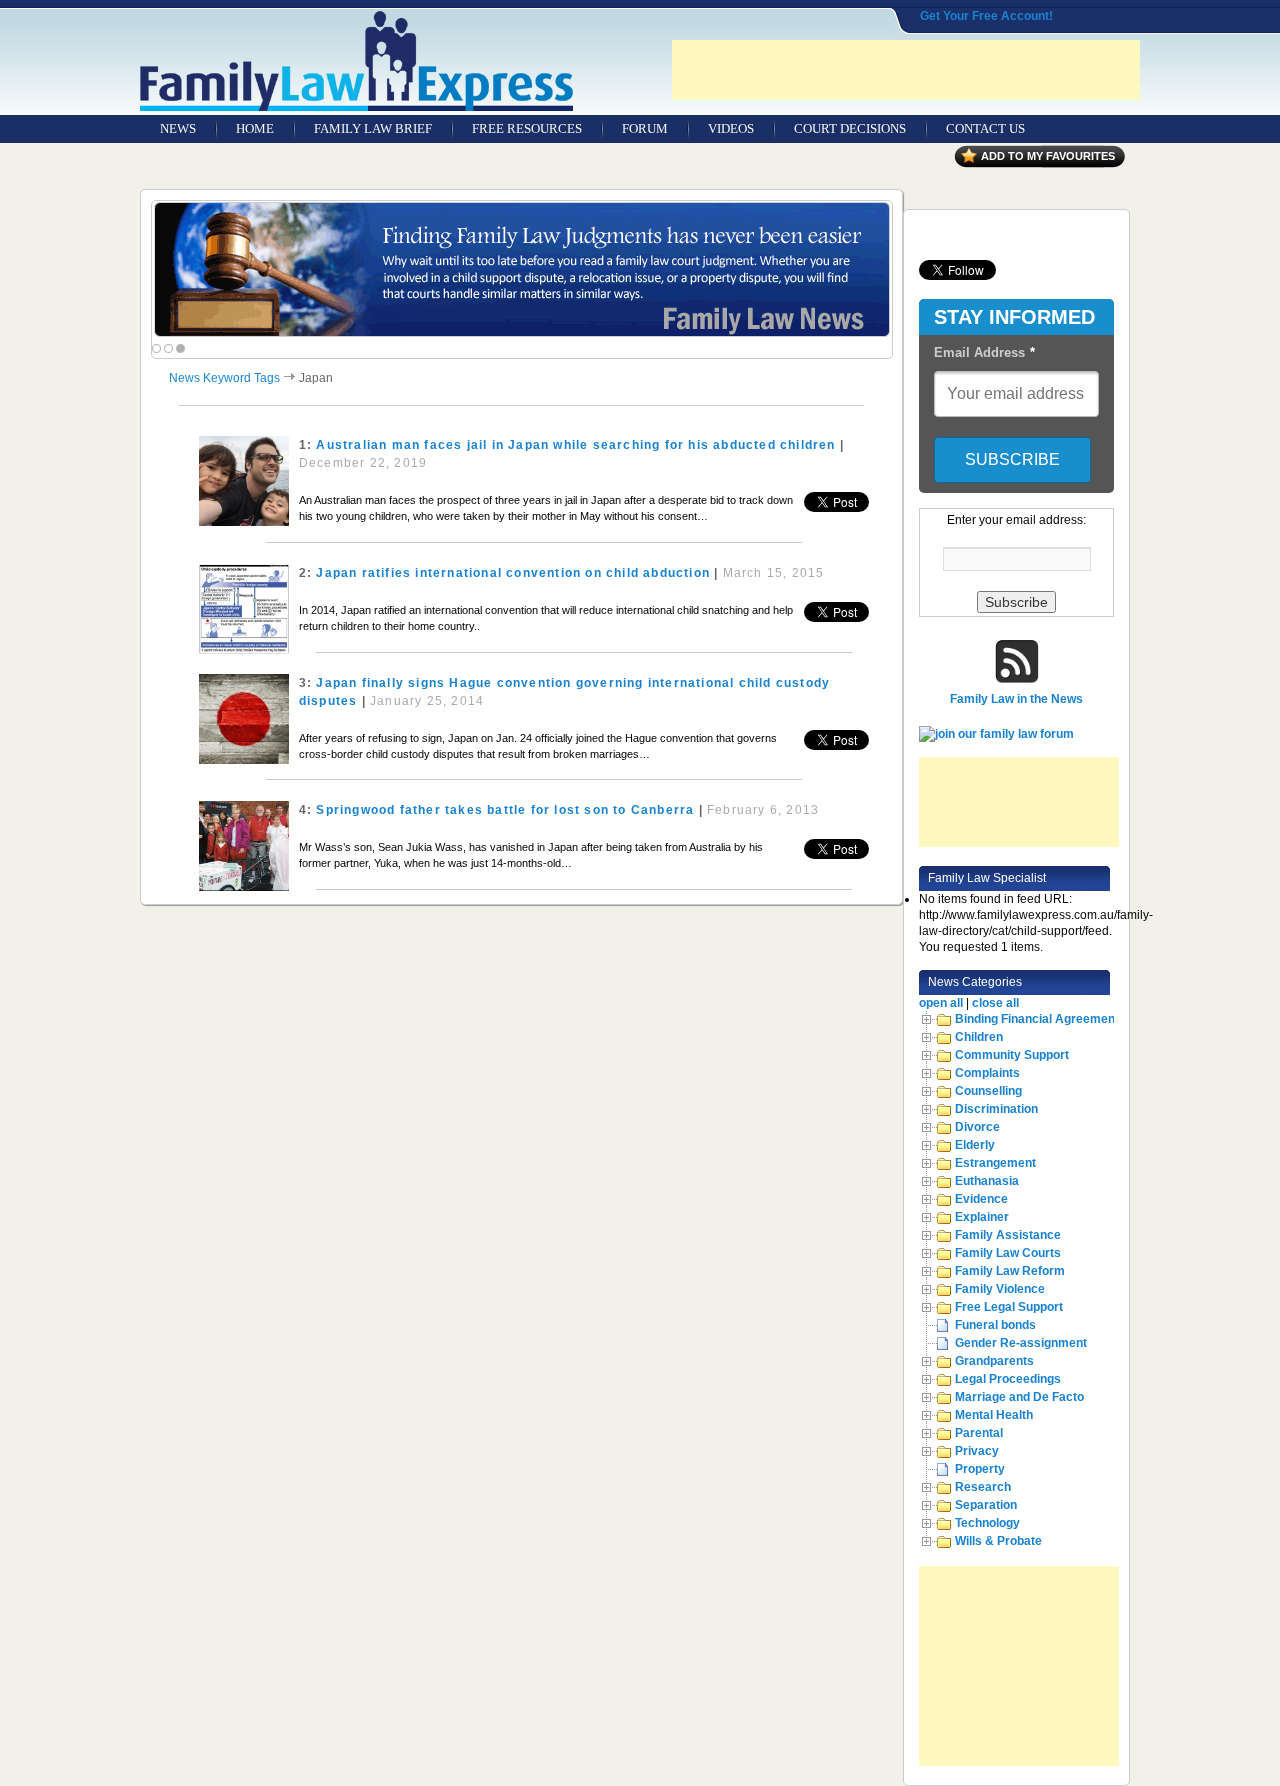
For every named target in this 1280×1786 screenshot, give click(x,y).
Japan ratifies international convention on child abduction (513, 573)
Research (983, 1487)
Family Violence (1000, 1289)
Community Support (1012, 1055)
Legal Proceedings (1008, 1379)
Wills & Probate (998, 1541)
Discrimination (996, 1109)
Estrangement (995, 1163)
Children (979, 1037)
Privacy (977, 1451)
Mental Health (994, 1415)
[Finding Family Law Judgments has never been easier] (522, 269)
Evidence (981, 1199)
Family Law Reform (1010, 1271)
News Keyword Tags (224, 378)
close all (995, 1003)
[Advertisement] (906, 70)
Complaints (987, 1073)
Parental (979, 1433)
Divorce (977, 1127)
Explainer (982, 1217)
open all (941, 1003)
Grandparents (994, 1361)
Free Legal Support (1009, 1307)
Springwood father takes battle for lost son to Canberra (505, 810)
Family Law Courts (1008, 1253)
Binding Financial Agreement (1037, 1019)
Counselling (988, 1091)
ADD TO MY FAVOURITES (1048, 156)
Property (980, 1469)
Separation (986, 1505)
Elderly (975, 1145)
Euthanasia (987, 1181)
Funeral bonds (995, 1325)
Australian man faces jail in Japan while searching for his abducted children (575, 445)
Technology (987, 1523)
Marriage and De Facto (1019, 1397)
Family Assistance (1008, 1235)
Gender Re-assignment (1021, 1343)
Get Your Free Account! (986, 16)
